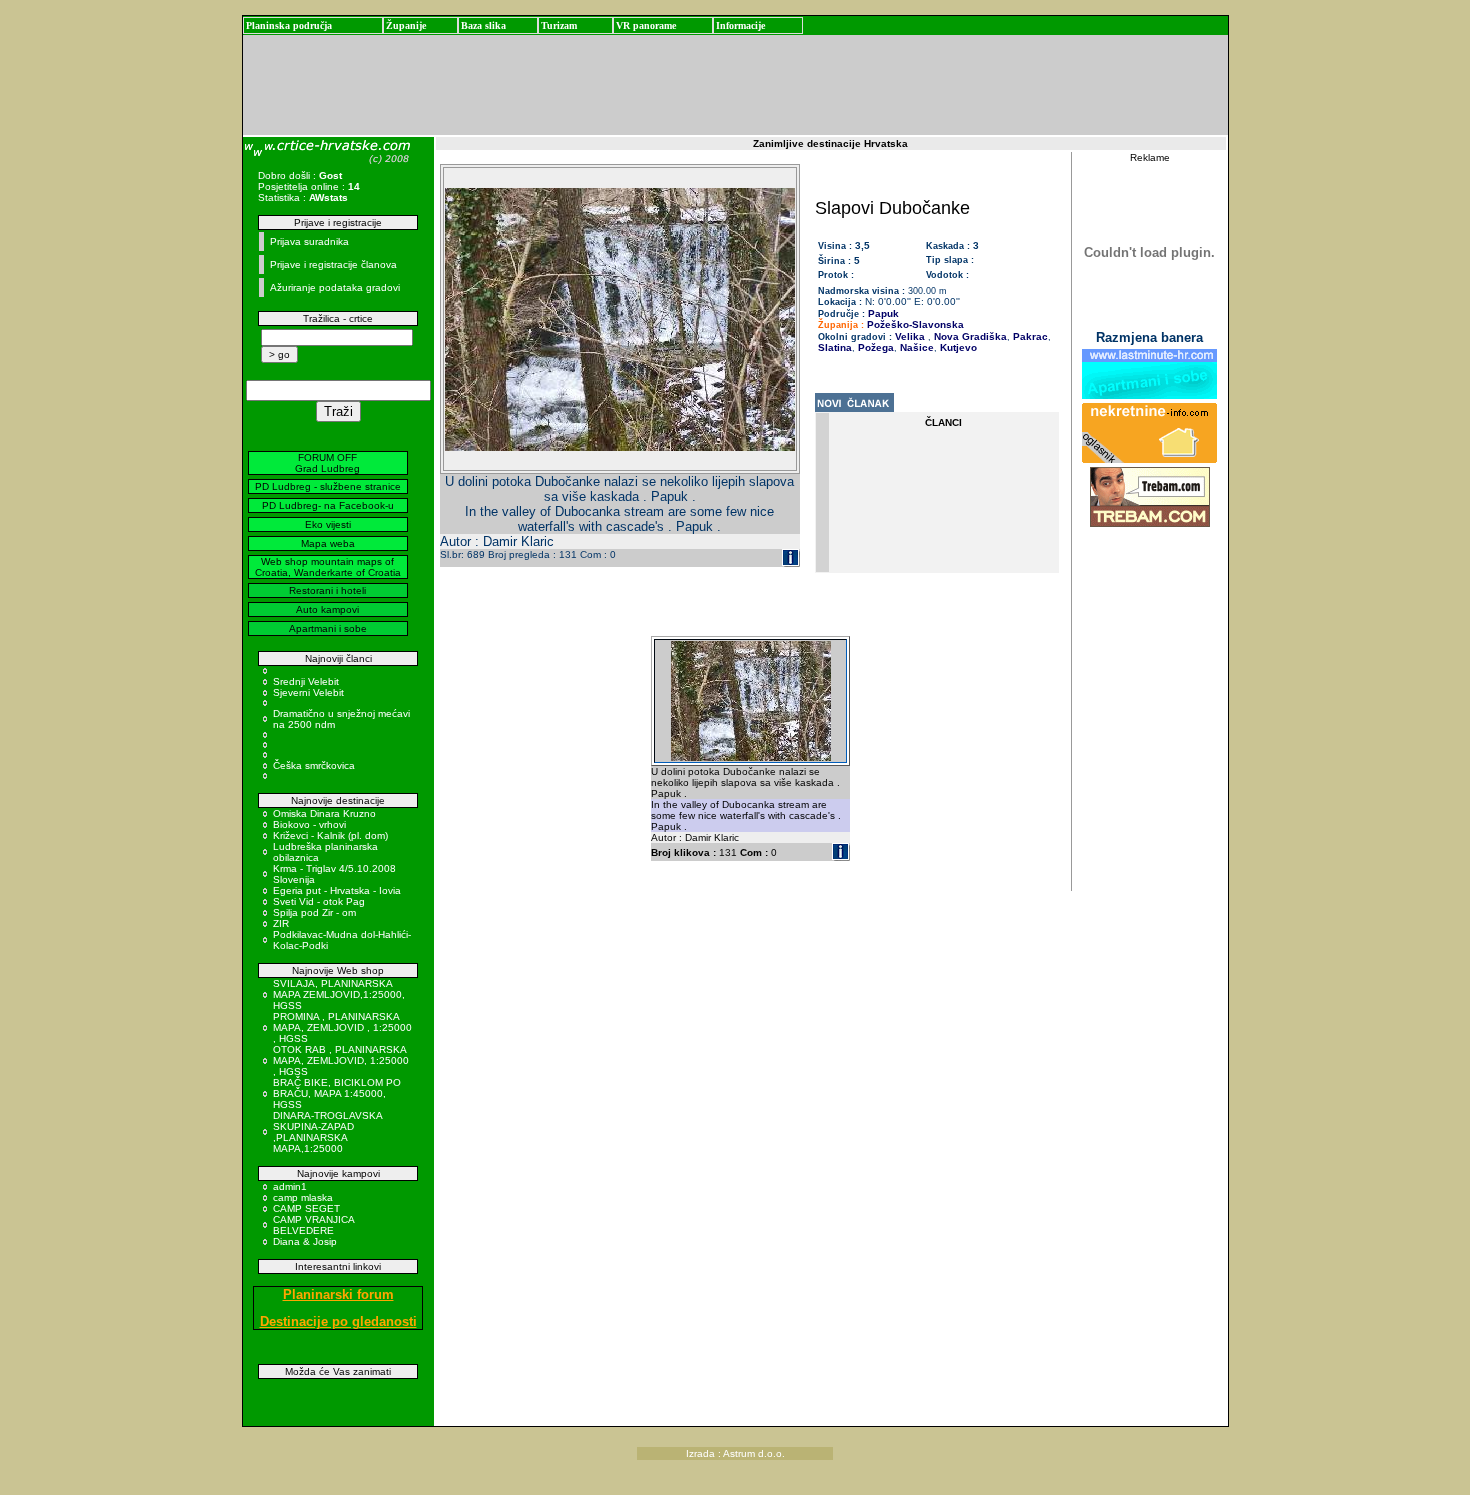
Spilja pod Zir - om (314, 912)
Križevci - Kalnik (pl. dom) (330, 835)
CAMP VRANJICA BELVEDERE (313, 1225)
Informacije (740, 25)
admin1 (290, 1186)
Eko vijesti (328, 524)
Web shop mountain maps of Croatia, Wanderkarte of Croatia (328, 567)
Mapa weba (328, 543)
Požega (874, 347)
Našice (915, 347)
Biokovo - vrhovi (309, 824)
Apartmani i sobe (328, 628)
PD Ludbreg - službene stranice (328, 486)
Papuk (883, 313)
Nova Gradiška (969, 336)
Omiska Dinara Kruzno (324, 813)
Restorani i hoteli (327, 590)
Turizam (559, 25)
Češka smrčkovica (314, 765)
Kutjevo (957, 347)
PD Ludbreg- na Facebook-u (328, 505)
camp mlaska (303, 1197)
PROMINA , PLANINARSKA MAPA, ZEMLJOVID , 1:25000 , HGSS (342, 1027)
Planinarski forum (338, 1294)
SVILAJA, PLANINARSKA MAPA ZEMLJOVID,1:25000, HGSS (339, 994)
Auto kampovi (327, 609)
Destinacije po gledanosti (338, 1321)
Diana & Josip (305, 1241)
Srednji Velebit (306, 681)
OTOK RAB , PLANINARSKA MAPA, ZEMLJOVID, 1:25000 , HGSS (341, 1060)
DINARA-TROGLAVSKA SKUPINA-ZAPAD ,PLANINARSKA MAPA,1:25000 (327, 1132)
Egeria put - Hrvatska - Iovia (337, 890)
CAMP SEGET (306, 1208)
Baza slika (483, 25)
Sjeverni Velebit (308, 692)
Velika (910, 336)
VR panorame (646, 25)
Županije (406, 25)
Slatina (835, 347)
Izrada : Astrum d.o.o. (735, 1453)
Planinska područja (289, 25)
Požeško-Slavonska (915, 324)
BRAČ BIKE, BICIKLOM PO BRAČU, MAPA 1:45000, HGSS (337, 1093)
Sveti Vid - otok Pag (319, 901)
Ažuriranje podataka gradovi (335, 287)
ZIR (281, 923)
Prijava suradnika (309, 241)
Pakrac (1029, 336)
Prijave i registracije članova (333, 264)
